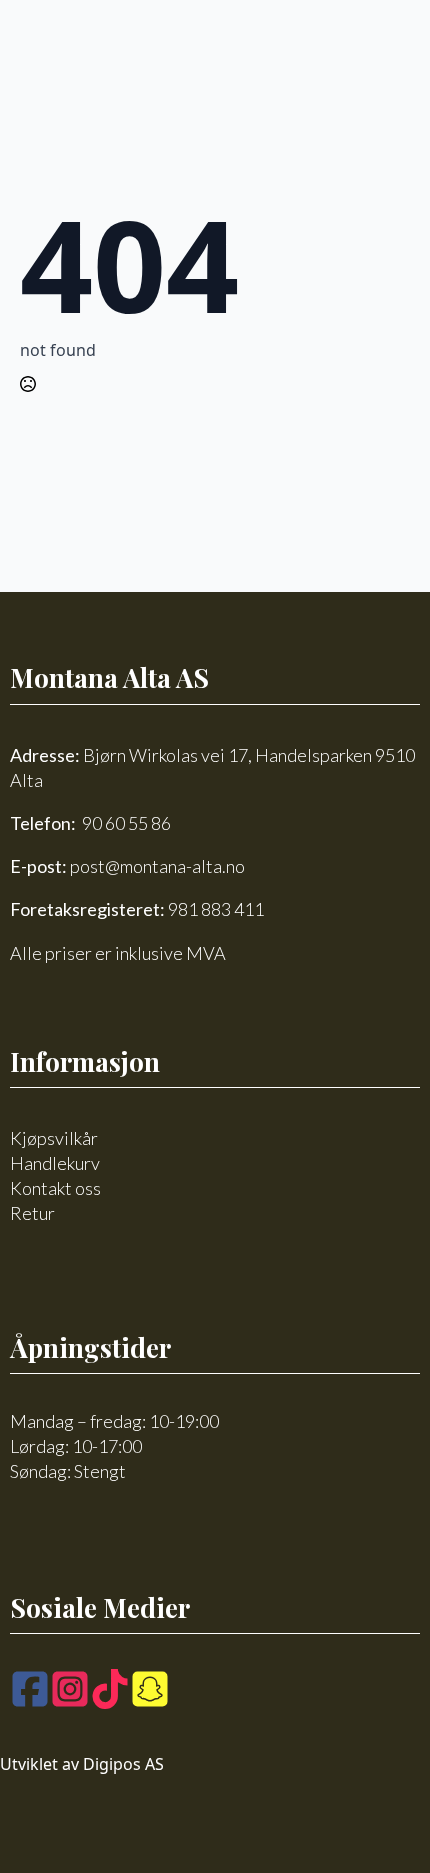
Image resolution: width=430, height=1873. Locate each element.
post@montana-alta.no (157, 866)
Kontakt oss (55, 1188)
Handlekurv (55, 1163)
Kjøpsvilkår (54, 1138)
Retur (32, 1213)
